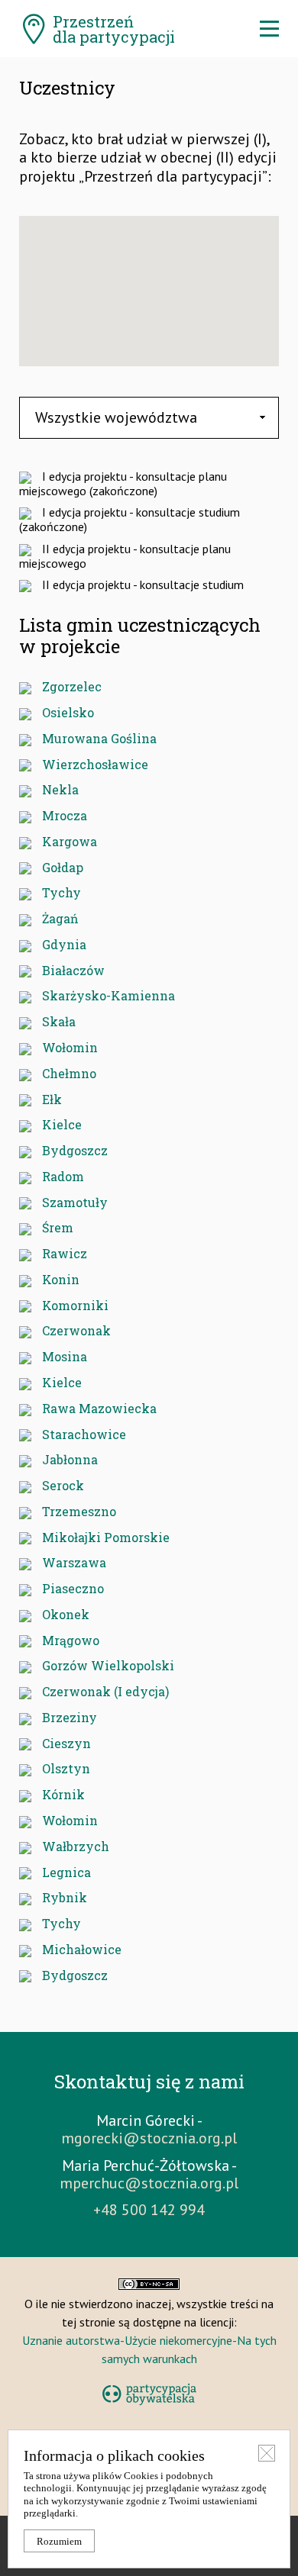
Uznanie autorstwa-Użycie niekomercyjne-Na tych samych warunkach (149, 2349)
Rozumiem (59, 2542)
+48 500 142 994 (149, 2210)
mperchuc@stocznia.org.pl (149, 2183)
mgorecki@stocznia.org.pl (149, 2138)
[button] (164, 310)
